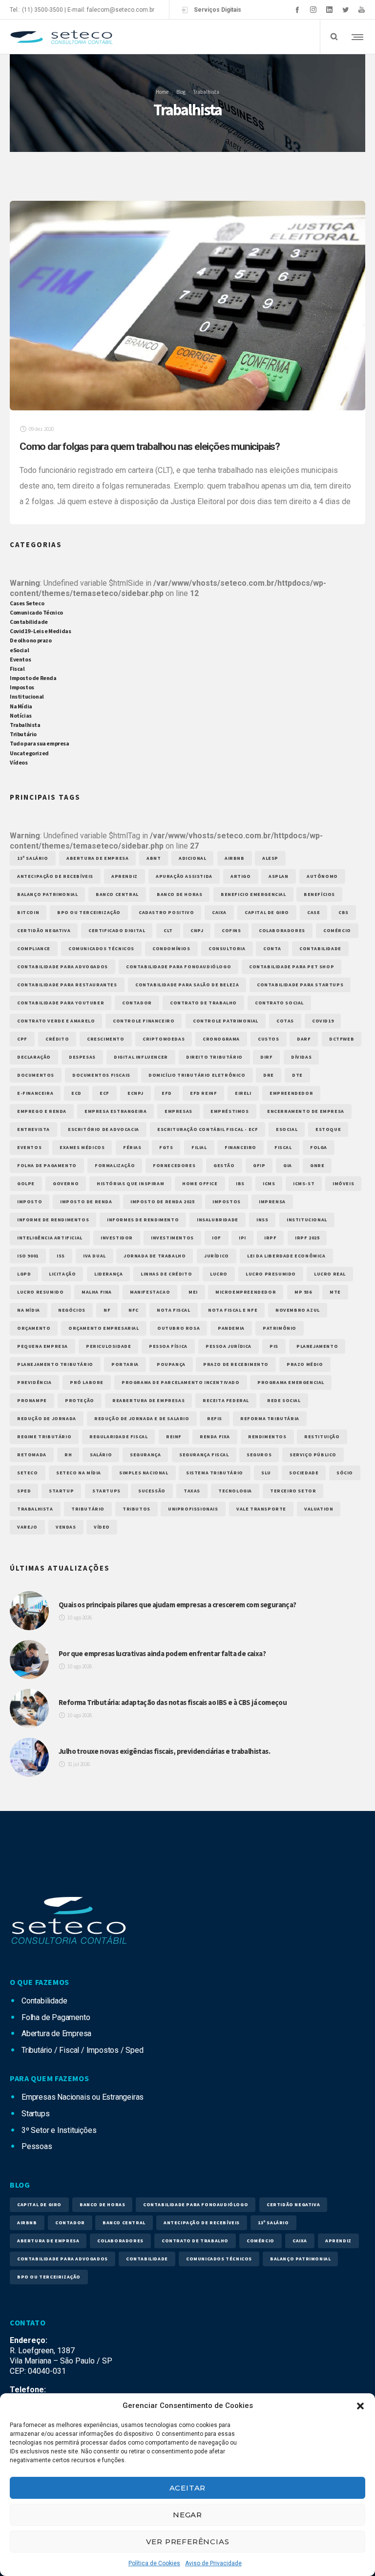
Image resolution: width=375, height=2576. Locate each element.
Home (162, 91)
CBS (344, 912)
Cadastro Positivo (166, 912)
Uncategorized (29, 753)
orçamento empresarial (104, 1328)
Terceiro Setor (293, 1491)
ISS (61, 1256)
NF (107, 1310)
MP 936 (303, 1292)
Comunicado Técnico (36, 612)
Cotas (285, 1021)
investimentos (172, 1238)
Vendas (66, 1527)
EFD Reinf (203, 1093)
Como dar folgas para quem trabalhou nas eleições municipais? (150, 447)
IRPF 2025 (307, 1238)
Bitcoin (28, 912)
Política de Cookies (154, 2563)
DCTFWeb (342, 1039)
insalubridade (218, 1220)
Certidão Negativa (44, 930)
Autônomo (322, 876)
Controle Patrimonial (226, 1021)
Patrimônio (280, 1328)
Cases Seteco (27, 603)
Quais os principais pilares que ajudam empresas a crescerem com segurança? (177, 1605)
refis (215, 1418)
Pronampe (32, 1400)
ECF (104, 1093)
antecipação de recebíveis (55, 876)
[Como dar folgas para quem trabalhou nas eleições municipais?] (187, 306)
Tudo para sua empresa (40, 743)
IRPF (270, 1238)
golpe (26, 1183)
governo (66, 1183)
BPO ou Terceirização (89, 912)
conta (272, 948)
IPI (242, 1238)
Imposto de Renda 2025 (163, 1202)
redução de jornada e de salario (142, 1418)
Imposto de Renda (33, 678)
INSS (262, 1220)
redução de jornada (47, 1418)
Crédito (57, 1039)
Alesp (270, 858)
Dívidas (301, 1057)
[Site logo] (61, 37)
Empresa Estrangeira (115, 1111)
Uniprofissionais (193, 1509)
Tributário (23, 734)
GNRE (317, 1165)
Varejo (27, 1527)
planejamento (317, 1346)
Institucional (27, 696)
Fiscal (17, 669)
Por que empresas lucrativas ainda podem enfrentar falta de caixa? (162, 1653)
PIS (274, 1346)
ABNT (154, 858)
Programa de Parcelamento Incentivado (181, 1382)
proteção (80, 1400)
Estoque (328, 1129)
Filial (199, 1147)
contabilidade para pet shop (292, 967)
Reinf (174, 1437)
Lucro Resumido (40, 1292)
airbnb (235, 858)
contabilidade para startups (300, 985)
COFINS (231, 930)
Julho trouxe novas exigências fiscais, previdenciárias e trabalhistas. (164, 1751)
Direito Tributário (214, 1057)
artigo (241, 876)
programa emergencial (291, 1382)
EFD (167, 1093)
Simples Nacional (144, 1473)
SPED (24, 1491)
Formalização (115, 1165)
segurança (145, 1455)
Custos (269, 1039)
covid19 (323, 1021)
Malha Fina (97, 1292)
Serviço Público (313, 1455)
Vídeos (19, 762)
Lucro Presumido (271, 1274)
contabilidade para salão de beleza (187, 985)
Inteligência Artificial (50, 1238)
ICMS (269, 1183)
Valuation (319, 1509)
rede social (284, 1400)
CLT (168, 930)
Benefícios (319, 894)
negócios (72, 1310)
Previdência (34, 1382)
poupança (171, 1364)
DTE (297, 1075)
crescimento (106, 1039)
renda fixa (215, 1437)
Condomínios (171, 948)
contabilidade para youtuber (61, 1003)
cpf (22, 1039)
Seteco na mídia (79, 1473)
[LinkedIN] (329, 10)
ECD (76, 1093)
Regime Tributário (44, 1437)
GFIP (259, 1165)
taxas (192, 1491)
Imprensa (272, 1202)
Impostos (22, 687)
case (313, 912)
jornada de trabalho (155, 1256)
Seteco (28, 1473)
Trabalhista (25, 725)
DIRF (266, 1057)
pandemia (231, 1328)
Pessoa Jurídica (229, 1346)
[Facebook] (297, 10)
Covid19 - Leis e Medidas (40, 631)
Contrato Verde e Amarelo (56, 1021)
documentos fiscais (101, 1075)
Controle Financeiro (144, 1021)
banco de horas (179, 894)
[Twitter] (345, 10)
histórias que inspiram (130, 1183)
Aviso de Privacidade (213, 2563)
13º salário (33, 858)
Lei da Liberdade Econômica (286, 1256)
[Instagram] (313, 10)
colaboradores (282, 930)
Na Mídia (21, 706)
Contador (137, 1003)
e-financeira (35, 1093)
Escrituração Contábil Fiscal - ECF (208, 1129)
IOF (217, 1238)
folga (319, 1147)
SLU (266, 1473)
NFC (134, 1310)
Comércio (337, 930)
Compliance (34, 948)
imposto (30, 1202)
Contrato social (279, 1003)
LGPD (24, 1274)
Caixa (219, 912)
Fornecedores (174, 1165)
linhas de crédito (166, 1274)
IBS (240, 1183)
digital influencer (141, 1057)
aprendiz (125, 876)
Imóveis (343, 1183)
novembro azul (298, 1310)
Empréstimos (230, 1111)
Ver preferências (188, 2542)
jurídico (217, 1256)
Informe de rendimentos (53, 1220)
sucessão (152, 1491)
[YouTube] (362, 10)
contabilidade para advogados (62, 967)
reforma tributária (270, 1418)
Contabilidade (29, 622)
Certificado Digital (117, 930)
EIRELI (243, 1093)
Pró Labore (87, 1382)
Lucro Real (330, 1274)
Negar (187, 2515)
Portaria (125, 1364)
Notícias (21, 715)
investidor (117, 1238)
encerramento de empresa (306, 1111)
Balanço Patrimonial (47, 894)
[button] (360, 2406)
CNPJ (197, 930)
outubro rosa (178, 1328)
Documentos (36, 1075)
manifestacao (150, 1292)
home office (200, 1183)
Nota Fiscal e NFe (233, 1310)
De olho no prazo (31, 640)
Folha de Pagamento (47, 1165)
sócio (345, 1473)
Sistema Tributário (215, 1473)
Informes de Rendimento (143, 1220)
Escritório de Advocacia (104, 1129)
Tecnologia (235, 1491)
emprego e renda (42, 1111)
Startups (106, 1491)
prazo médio (305, 1364)
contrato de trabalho (203, 1003)
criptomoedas (164, 1039)
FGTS (166, 1147)
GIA (288, 1165)
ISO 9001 (28, 1256)
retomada (32, 1455)
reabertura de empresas (148, 1400)
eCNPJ (135, 1093)
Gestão (224, 1165)
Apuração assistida (184, 876)
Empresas (178, 1111)
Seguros (259, 1455)
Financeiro (240, 1147)
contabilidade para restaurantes (67, 985)
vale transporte (261, 1509)
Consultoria (227, 948)
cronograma (221, 1039)
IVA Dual (94, 1256)
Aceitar (188, 2488)
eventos (29, 1147)
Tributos (136, 1509)
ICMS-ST (304, 1183)
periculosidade (108, 1346)
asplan (279, 876)
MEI (193, 1292)
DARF (304, 1039)
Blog (181, 91)
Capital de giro (267, 912)
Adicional (192, 858)
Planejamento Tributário (55, 1364)
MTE (335, 1292)
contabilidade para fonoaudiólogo (178, 967)
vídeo (102, 1527)
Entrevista (33, 1129)
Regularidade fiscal (118, 1437)
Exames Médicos (82, 1147)
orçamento (34, 1328)
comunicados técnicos (101, 948)
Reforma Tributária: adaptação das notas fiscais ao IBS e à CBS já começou (173, 1702)
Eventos (20, 659)
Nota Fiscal (174, 1310)
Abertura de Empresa (97, 858)
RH (68, 1455)
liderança (108, 1274)
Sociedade (304, 1473)
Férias (132, 1147)
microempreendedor (246, 1292)
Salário (101, 1455)
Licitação (62, 1274)
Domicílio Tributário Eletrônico (197, 1075)
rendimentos (267, 1437)
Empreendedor (291, 1093)
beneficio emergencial (253, 894)
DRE (269, 1075)
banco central (117, 894)
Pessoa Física (168, 1346)
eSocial (19, 650)
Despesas (82, 1057)
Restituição (322, 1437)
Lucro (219, 1274)
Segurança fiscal (204, 1455)
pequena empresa (42, 1346)
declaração (34, 1057)
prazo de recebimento (236, 1364)
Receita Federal (226, 1400)
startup (61, 1491)
